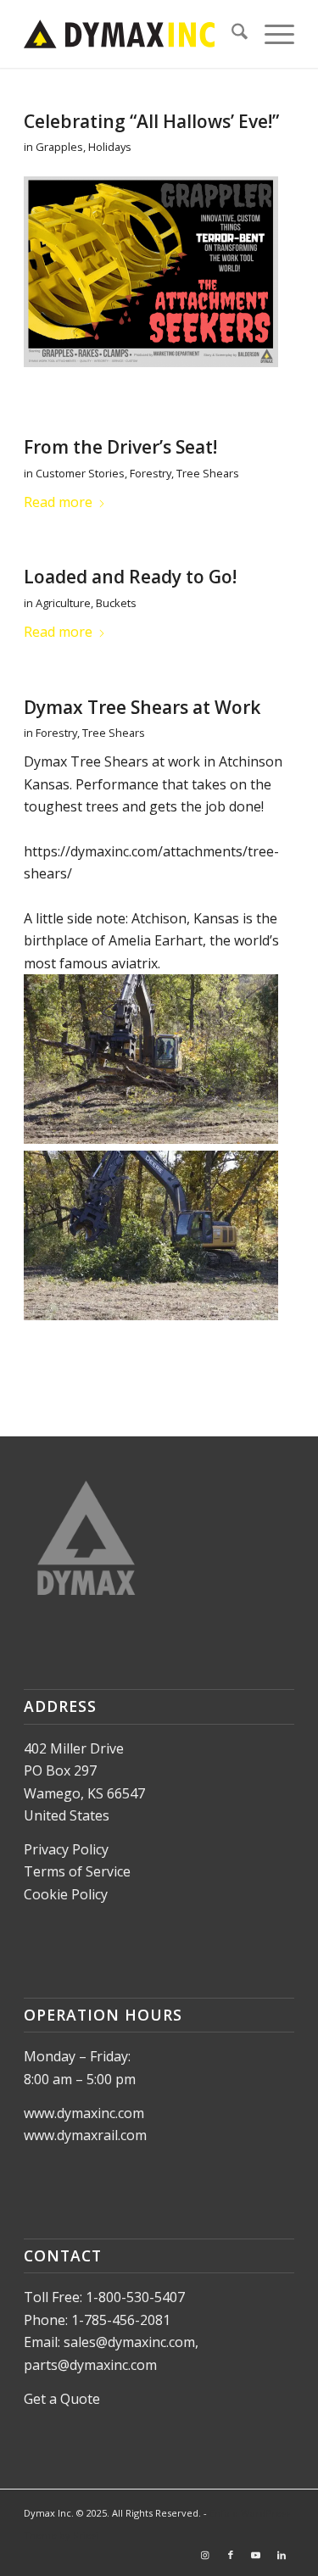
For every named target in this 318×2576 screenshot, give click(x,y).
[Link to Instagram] (205, 2555)
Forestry (151, 473)
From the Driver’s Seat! (120, 447)
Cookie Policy (66, 1894)
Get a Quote (62, 2399)
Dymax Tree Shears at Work (142, 707)
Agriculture (63, 603)
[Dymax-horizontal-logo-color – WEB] (132, 34)
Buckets (116, 603)
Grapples (59, 147)
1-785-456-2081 (121, 2320)
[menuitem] (231, 34)
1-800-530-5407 (135, 2297)
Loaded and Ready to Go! (130, 577)
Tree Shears (208, 473)
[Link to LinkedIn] (282, 2555)
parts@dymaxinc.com (90, 2365)
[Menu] (271, 34)
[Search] (231, 34)
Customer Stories (80, 473)
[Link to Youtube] (256, 2555)
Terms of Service (77, 1871)
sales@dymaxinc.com (129, 2342)
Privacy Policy (66, 1849)
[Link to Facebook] (231, 2555)
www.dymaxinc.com (84, 2113)
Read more (58, 502)
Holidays (110, 147)
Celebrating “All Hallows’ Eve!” (151, 121)
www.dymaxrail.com (85, 2135)
